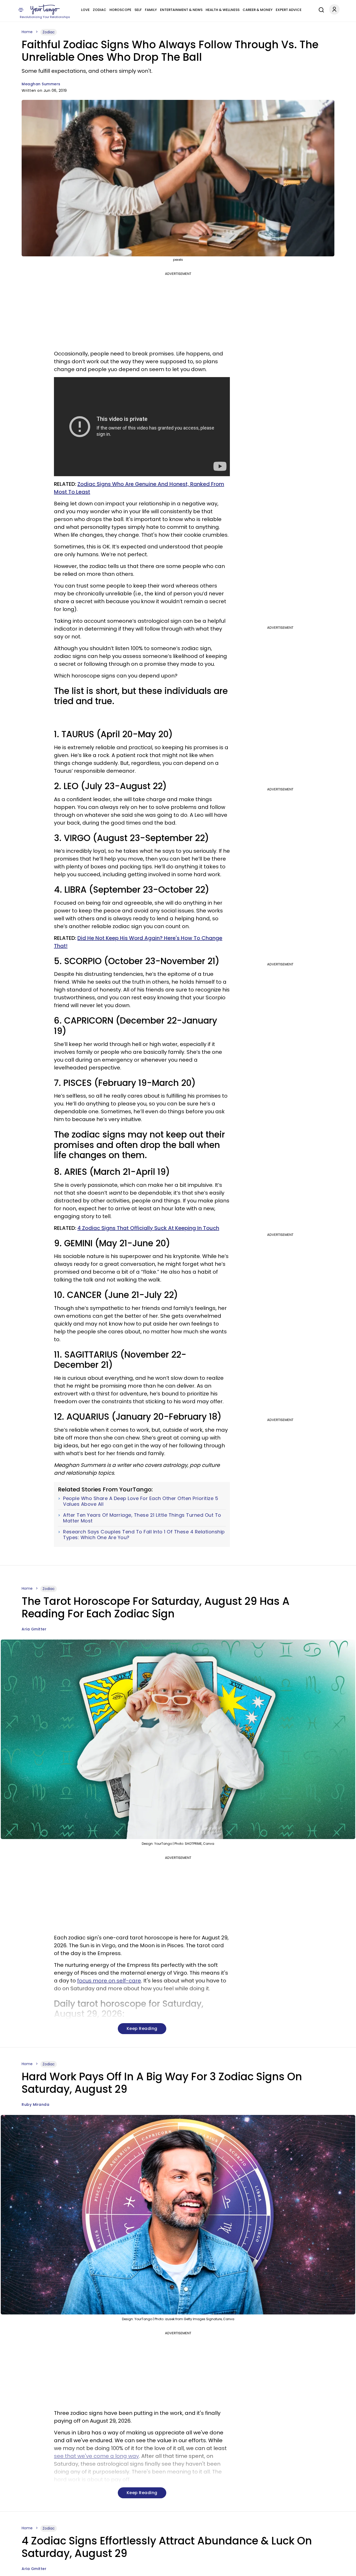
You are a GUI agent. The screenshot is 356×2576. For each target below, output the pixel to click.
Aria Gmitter (34, 1629)
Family (151, 10)
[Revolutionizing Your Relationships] (45, 10)
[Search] (320, 9)
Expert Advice (289, 10)
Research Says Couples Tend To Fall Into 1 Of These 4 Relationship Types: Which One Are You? (144, 1535)
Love (85, 10)
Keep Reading (142, 2028)
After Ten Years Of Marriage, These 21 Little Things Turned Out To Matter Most (142, 1518)
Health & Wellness (223, 10)
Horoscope (120, 10)
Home (27, 32)
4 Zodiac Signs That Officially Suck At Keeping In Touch (148, 1228)
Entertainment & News (181, 10)
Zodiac (100, 10)
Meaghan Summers (41, 84)
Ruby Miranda (35, 2105)
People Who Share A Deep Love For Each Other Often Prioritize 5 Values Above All (141, 1501)
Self (138, 10)
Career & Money (258, 10)
